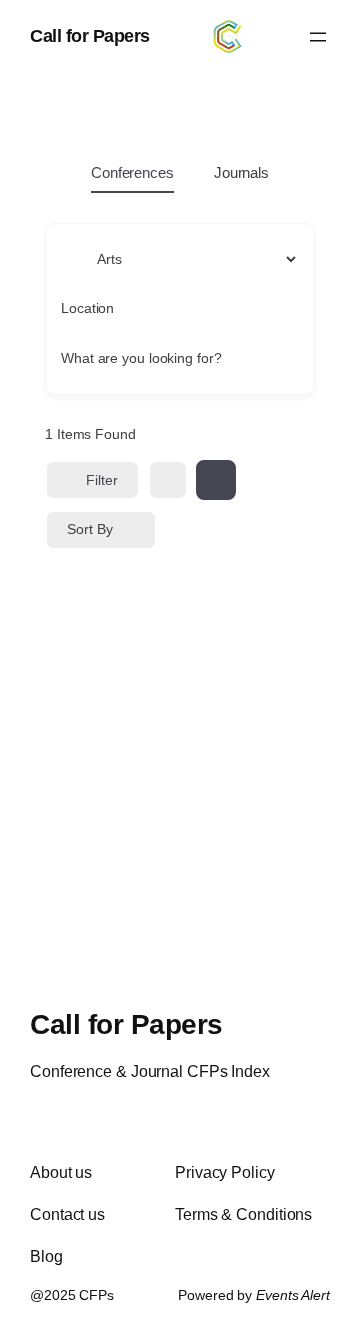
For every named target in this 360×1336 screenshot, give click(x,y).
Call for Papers (90, 36)
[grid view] (168, 480)
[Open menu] (318, 37)
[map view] (216, 480)
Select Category (111, 258)
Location (87, 308)
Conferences (132, 172)
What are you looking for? (141, 358)
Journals (241, 172)
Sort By (90, 529)
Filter (102, 480)
